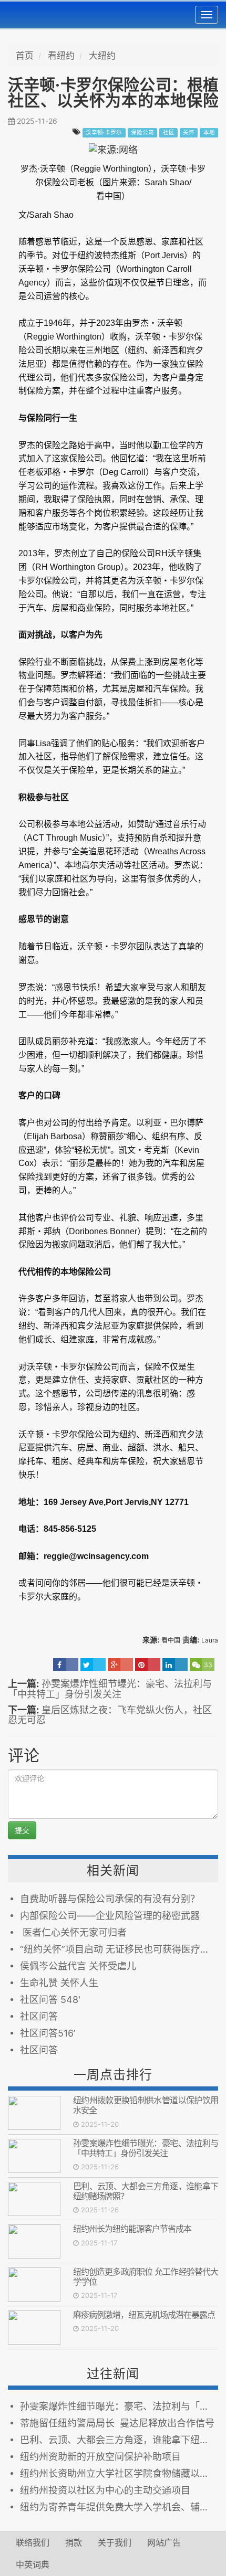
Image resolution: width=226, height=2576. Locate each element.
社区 (169, 132)
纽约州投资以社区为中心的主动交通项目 (105, 2490)
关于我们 (115, 2542)
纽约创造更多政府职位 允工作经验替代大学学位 (146, 2277)
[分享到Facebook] (66, 1665)
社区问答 (39, 2016)
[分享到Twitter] (93, 1665)
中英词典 (33, 2564)
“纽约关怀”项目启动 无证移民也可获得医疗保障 (119, 1949)
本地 (209, 132)
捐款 (74, 2542)
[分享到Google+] (120, 1665)
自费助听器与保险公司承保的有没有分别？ (110, 1899)
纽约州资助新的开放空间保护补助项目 (100, 2457)
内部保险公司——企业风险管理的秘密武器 (110, 1916)
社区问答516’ (48, 2033)
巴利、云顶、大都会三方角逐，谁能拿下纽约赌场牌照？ (146, 2191)
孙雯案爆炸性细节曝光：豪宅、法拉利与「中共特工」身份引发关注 (110, 1689)
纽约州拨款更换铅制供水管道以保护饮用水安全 (146, 2105)
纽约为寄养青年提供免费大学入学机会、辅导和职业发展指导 (119, 2507)
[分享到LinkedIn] (175, 1665)
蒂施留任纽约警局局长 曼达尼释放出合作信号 (117, 2423)
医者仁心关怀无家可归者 (73, 1932)
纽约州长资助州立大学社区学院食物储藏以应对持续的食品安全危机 (119, 2473)
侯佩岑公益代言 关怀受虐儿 (78, 1966)
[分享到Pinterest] (148, 1665)
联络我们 (33, 2542)
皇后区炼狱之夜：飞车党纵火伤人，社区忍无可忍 (110, 1715)
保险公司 (142, 132)
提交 (22, 1830)
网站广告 (164, 2542)
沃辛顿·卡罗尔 (104, 132)
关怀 (189, 132)
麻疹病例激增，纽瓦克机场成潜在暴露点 (144, 2315)
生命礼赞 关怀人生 (59, 1983)
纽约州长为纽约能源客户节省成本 (132, 2229)
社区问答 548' (50, 2000)
